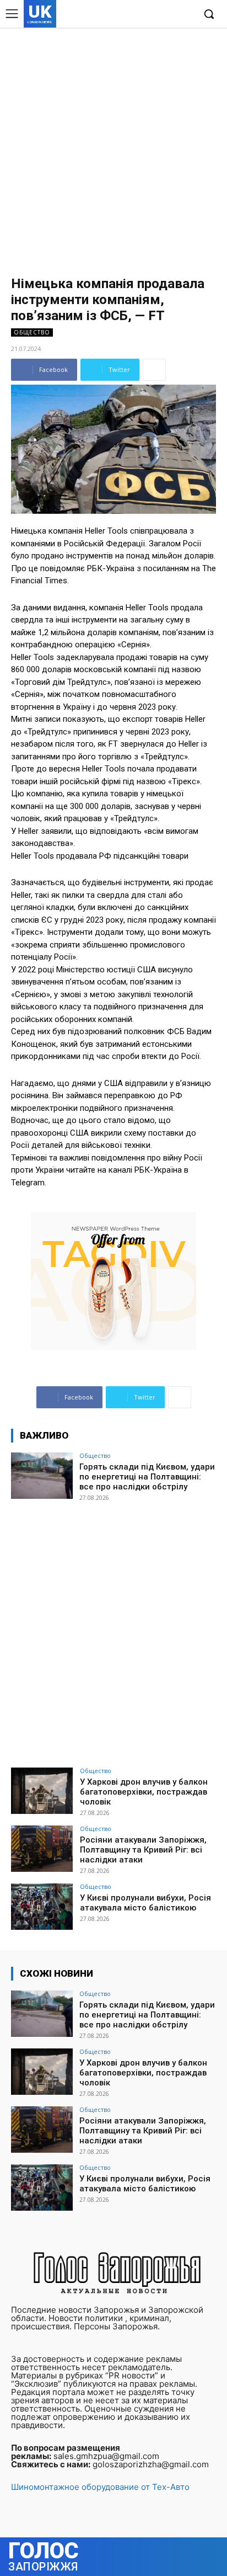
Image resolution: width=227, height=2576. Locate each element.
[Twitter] (168, 15)
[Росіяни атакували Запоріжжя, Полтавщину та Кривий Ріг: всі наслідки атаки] (42, 1849)
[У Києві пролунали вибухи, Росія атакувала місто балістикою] (42, 1907)
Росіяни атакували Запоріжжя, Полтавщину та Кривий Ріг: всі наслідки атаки (143, 1850)
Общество (32, 332)
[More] (154, 370)
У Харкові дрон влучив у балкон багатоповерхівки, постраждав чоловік (144, 1792)
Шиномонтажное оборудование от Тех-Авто (100, 2487)
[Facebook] (135, 15)
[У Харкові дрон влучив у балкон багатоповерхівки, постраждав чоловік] (42, 1791)
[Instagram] (152, 15)
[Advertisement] (113, 147)
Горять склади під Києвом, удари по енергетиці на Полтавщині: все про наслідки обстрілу (147, 1477)
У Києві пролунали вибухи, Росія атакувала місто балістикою (145, 1903)
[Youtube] (185, 15)
